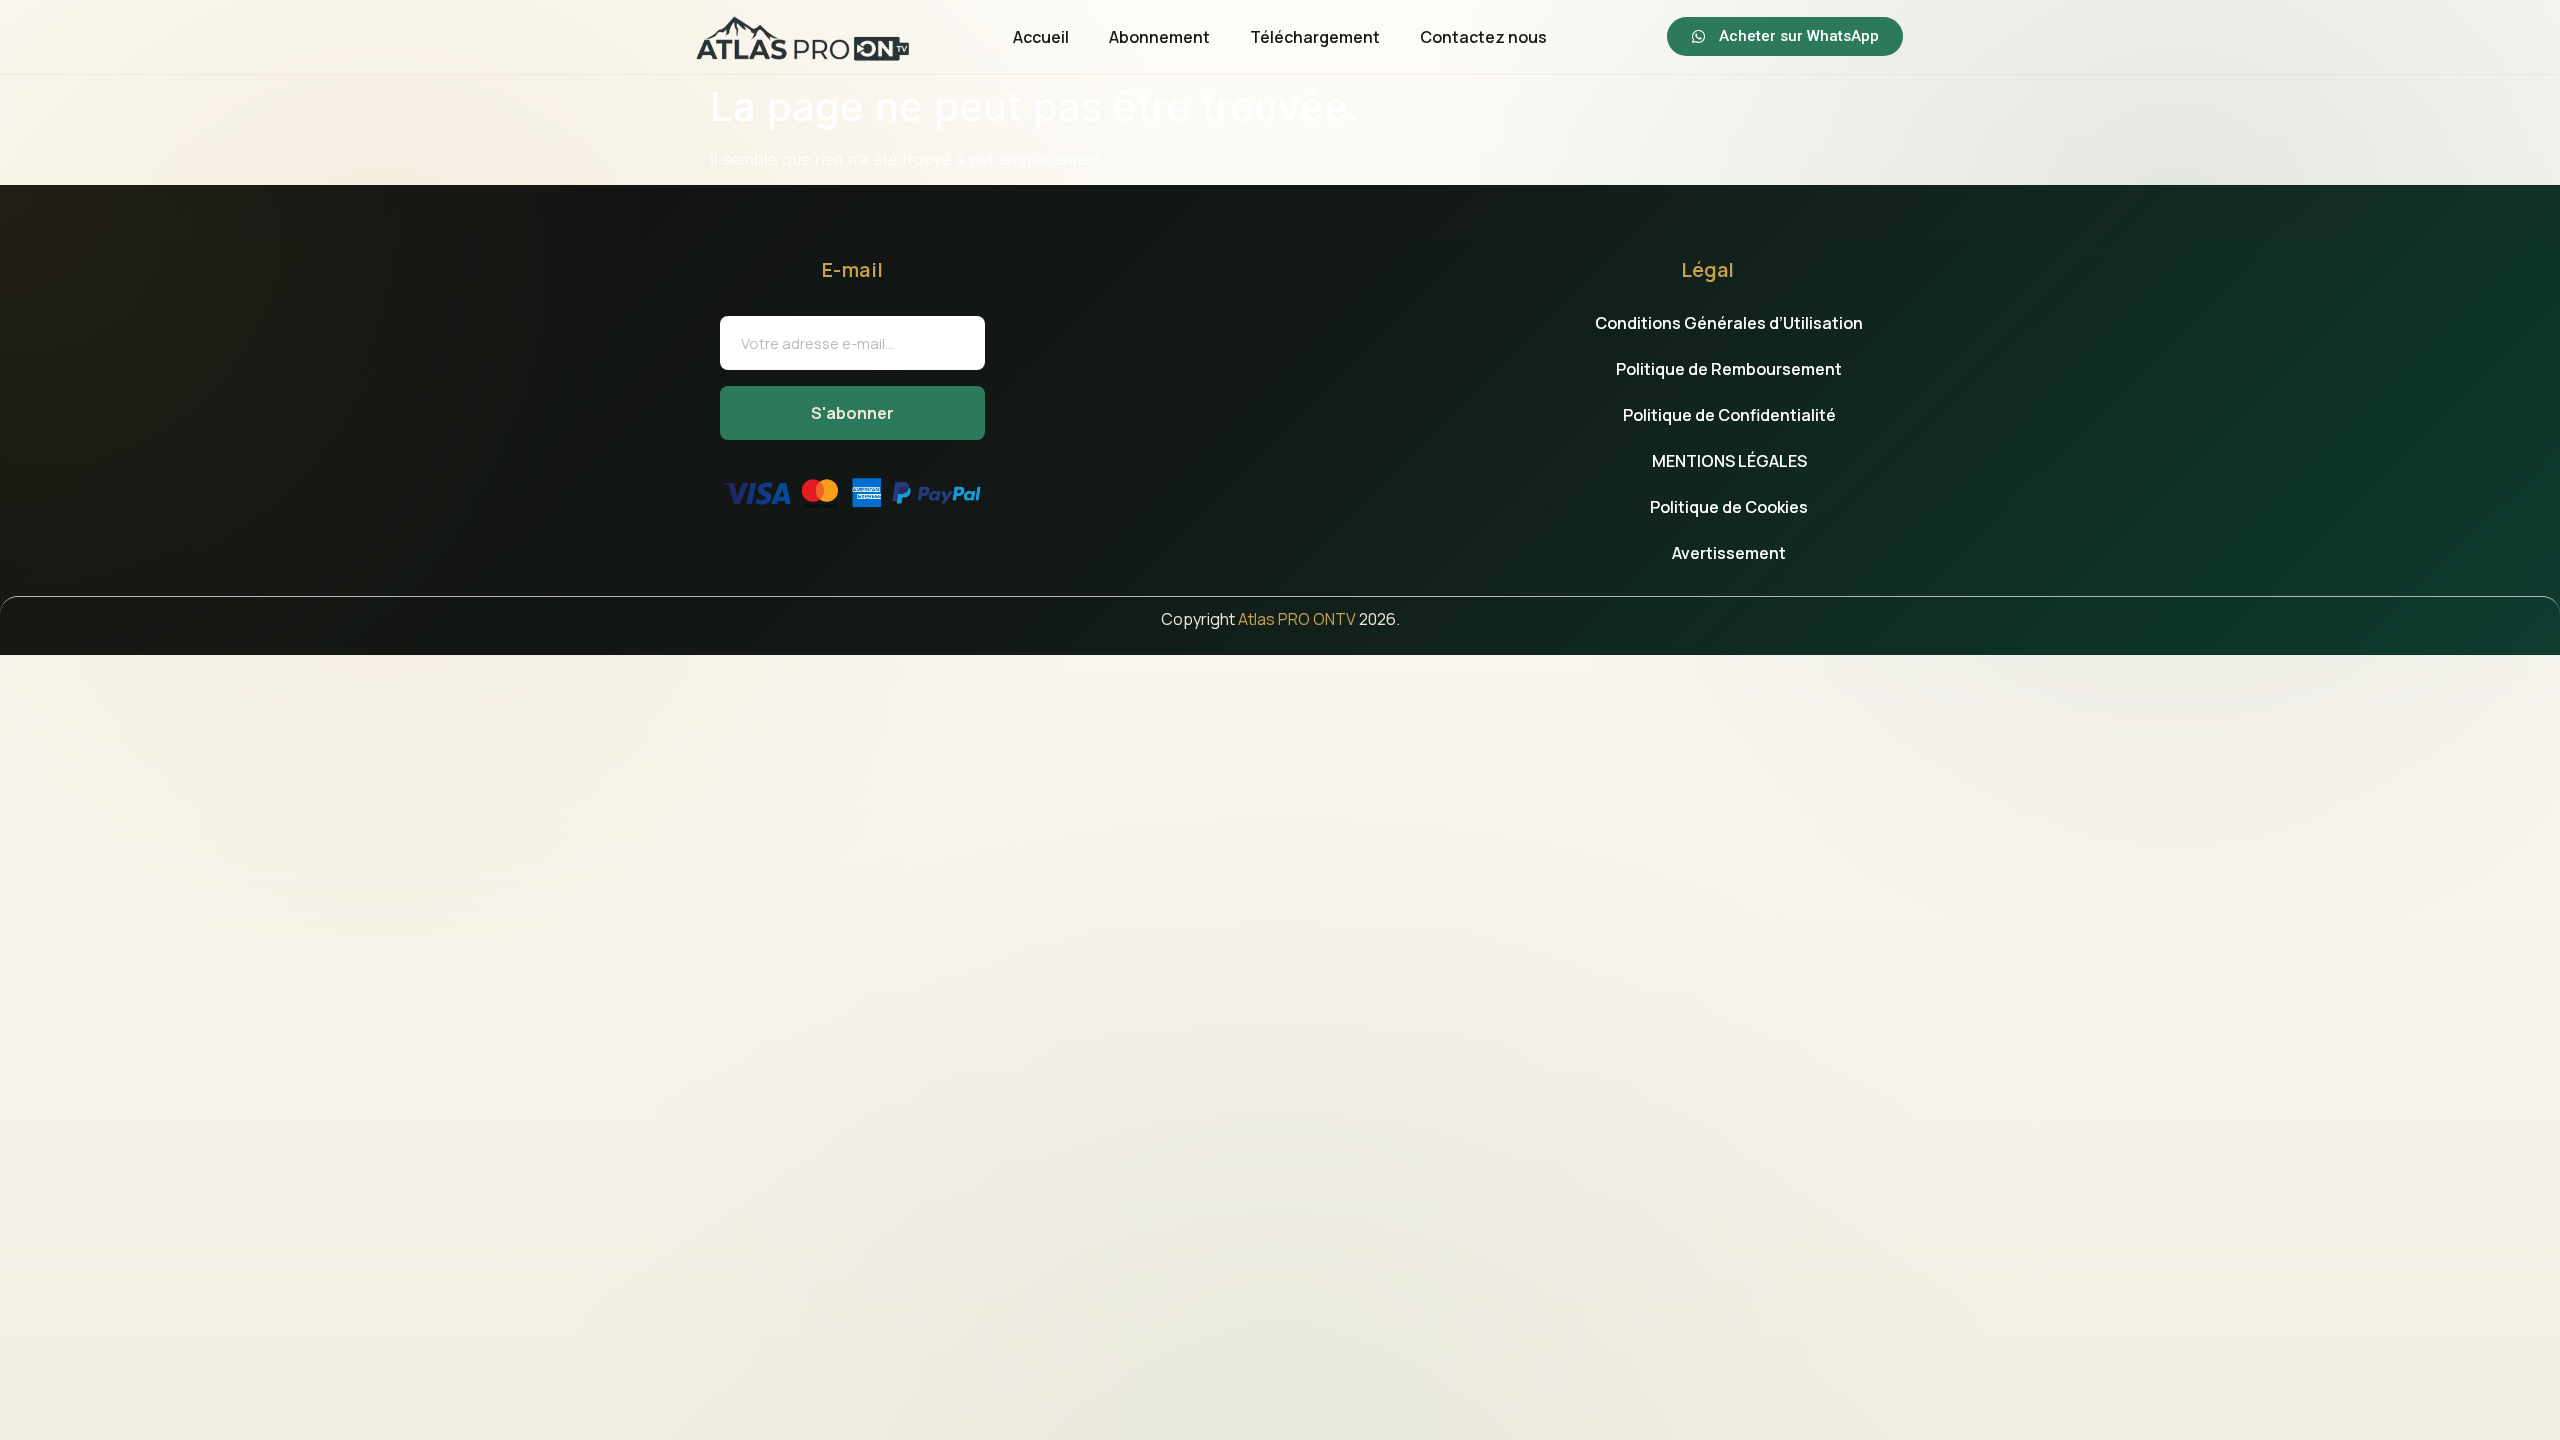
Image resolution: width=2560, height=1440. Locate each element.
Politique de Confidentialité (1729, 415)
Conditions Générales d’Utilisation (1729, 323)
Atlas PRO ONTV (1297, 619)
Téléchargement (1315, 37)
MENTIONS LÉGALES (1729, 461)
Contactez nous (1483, 37)
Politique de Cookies (1729, 507)
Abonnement (1159, 37)
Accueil (1041, 37)
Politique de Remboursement (1729, 369)
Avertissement (1729, 553)
